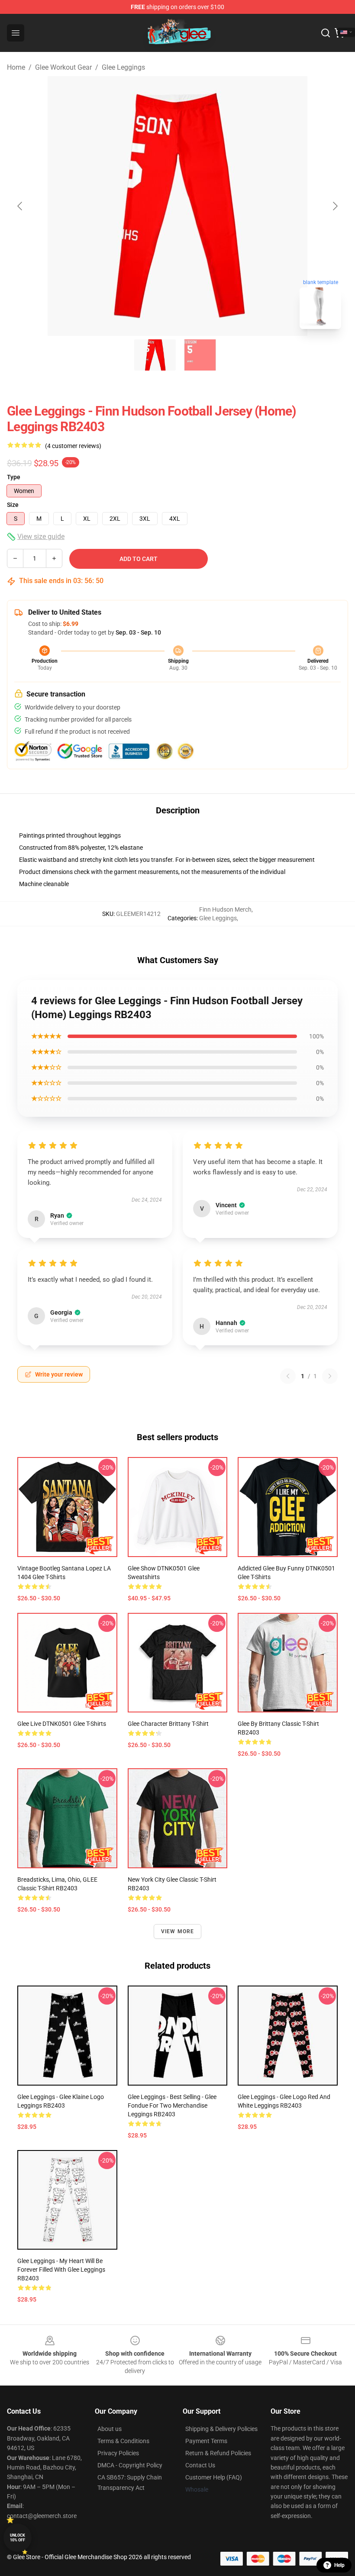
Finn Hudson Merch (225, 909)
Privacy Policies (118, 2453)
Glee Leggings (123, 67)
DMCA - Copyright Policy (130, 2465)
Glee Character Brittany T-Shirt (168, 1724)
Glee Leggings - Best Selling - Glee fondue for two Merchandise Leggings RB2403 (172, 2105)
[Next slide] (335, 206)
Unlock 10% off (18, 2538)
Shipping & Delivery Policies (221, 2429)
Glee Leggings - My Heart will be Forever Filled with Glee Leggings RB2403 (61, 2270)
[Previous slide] (20, 206)
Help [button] (339, 2565)
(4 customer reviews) (73, 446)
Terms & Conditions (123, 2441)
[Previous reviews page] (288, 1376)
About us (110, 2429)
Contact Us (200, 2465)
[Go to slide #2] (200, 355)
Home (16, 67)
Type (14, 477)
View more (178, 1931)
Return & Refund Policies (218, 2453)
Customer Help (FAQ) (214, 2477)
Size (13, 505)
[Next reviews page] (330, 1376)
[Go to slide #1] (155, 355)
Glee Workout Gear (63, 67)
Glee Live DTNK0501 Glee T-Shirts (62, 1724)
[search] (326, 33)
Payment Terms (206, 2441)
